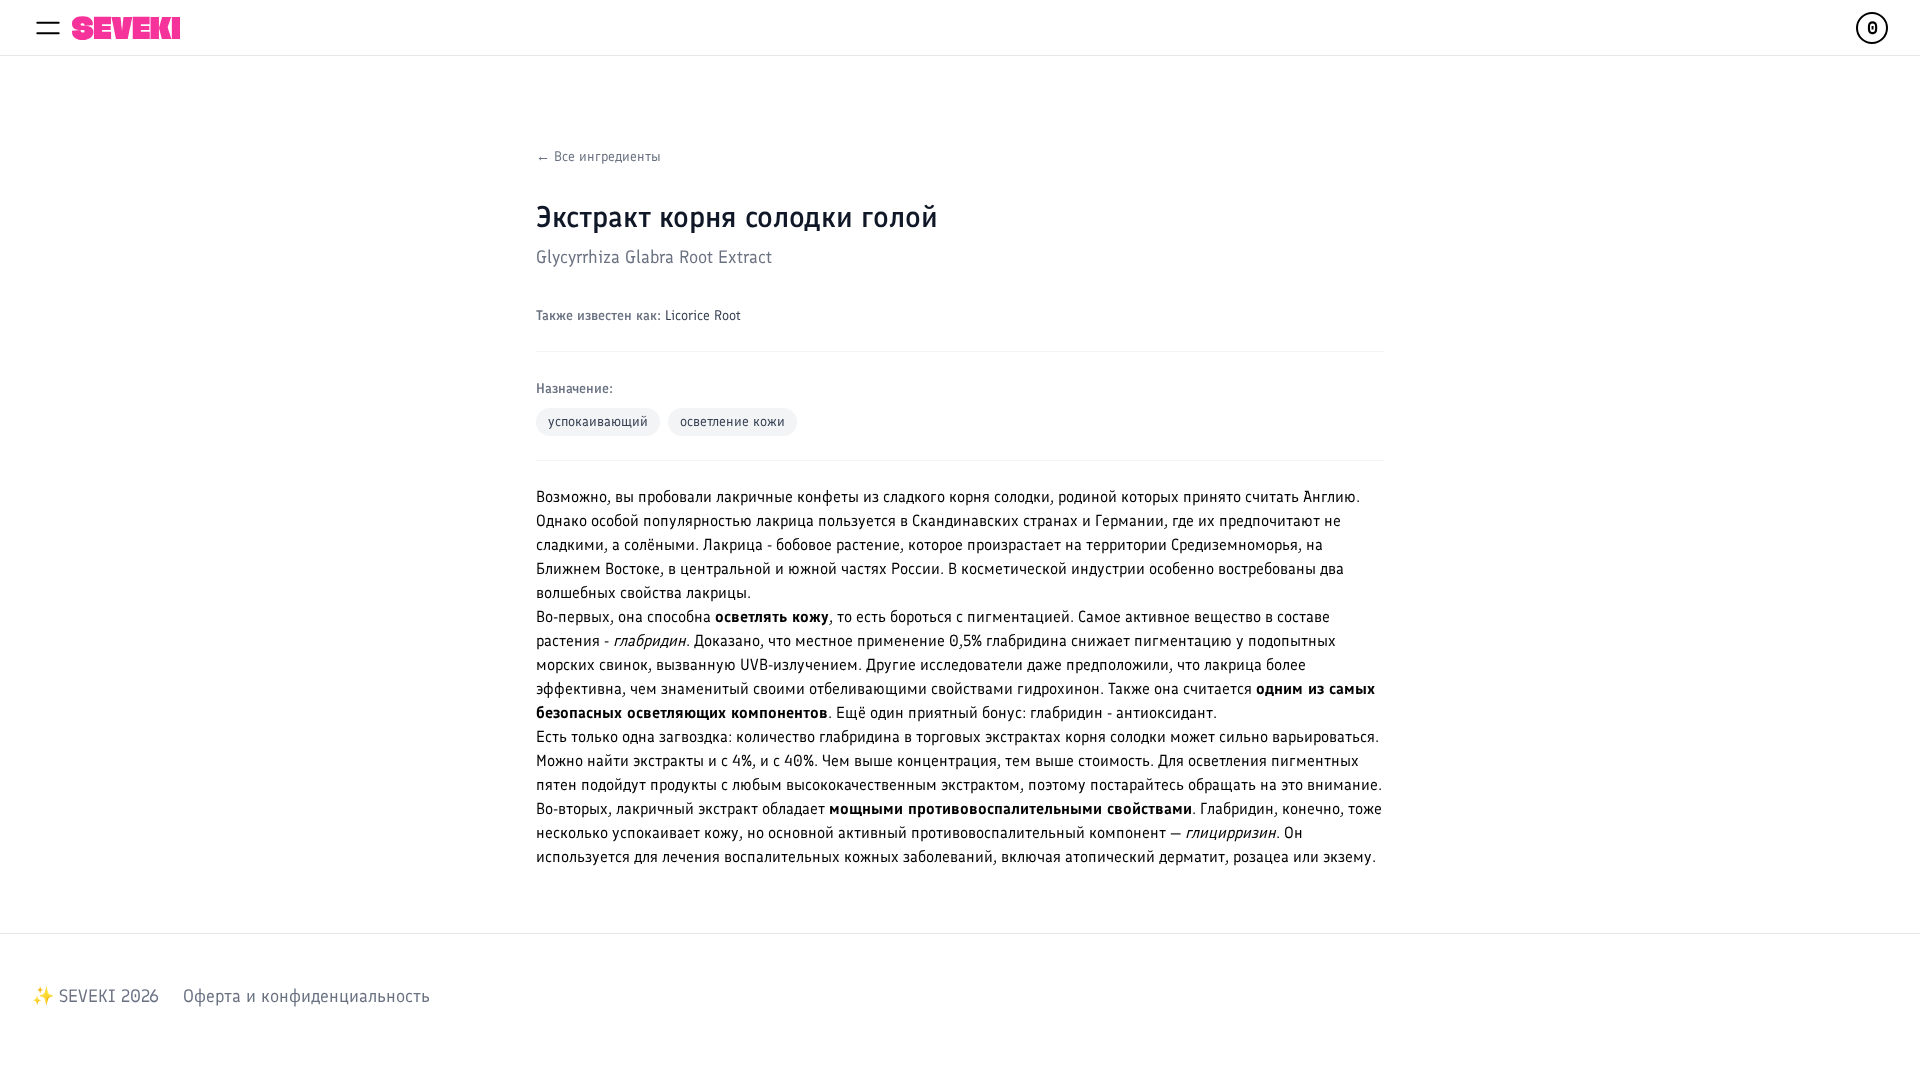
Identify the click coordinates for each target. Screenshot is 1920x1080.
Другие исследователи (944, 664)
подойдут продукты (649, 784)
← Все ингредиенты (598, 156)
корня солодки (999, 496)
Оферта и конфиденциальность (306, 996)
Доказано (727, 640)
